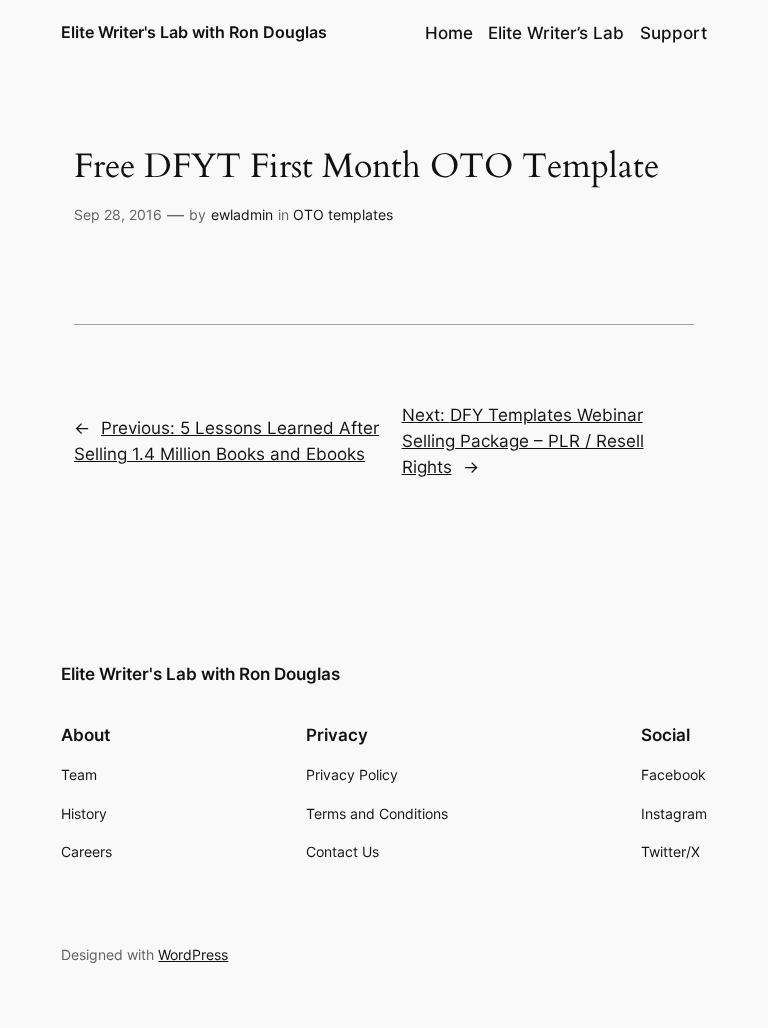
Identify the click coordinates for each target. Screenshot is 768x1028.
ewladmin (242, 214)
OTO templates (343, 214)
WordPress (193, 954)
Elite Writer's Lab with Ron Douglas (194, 32)
